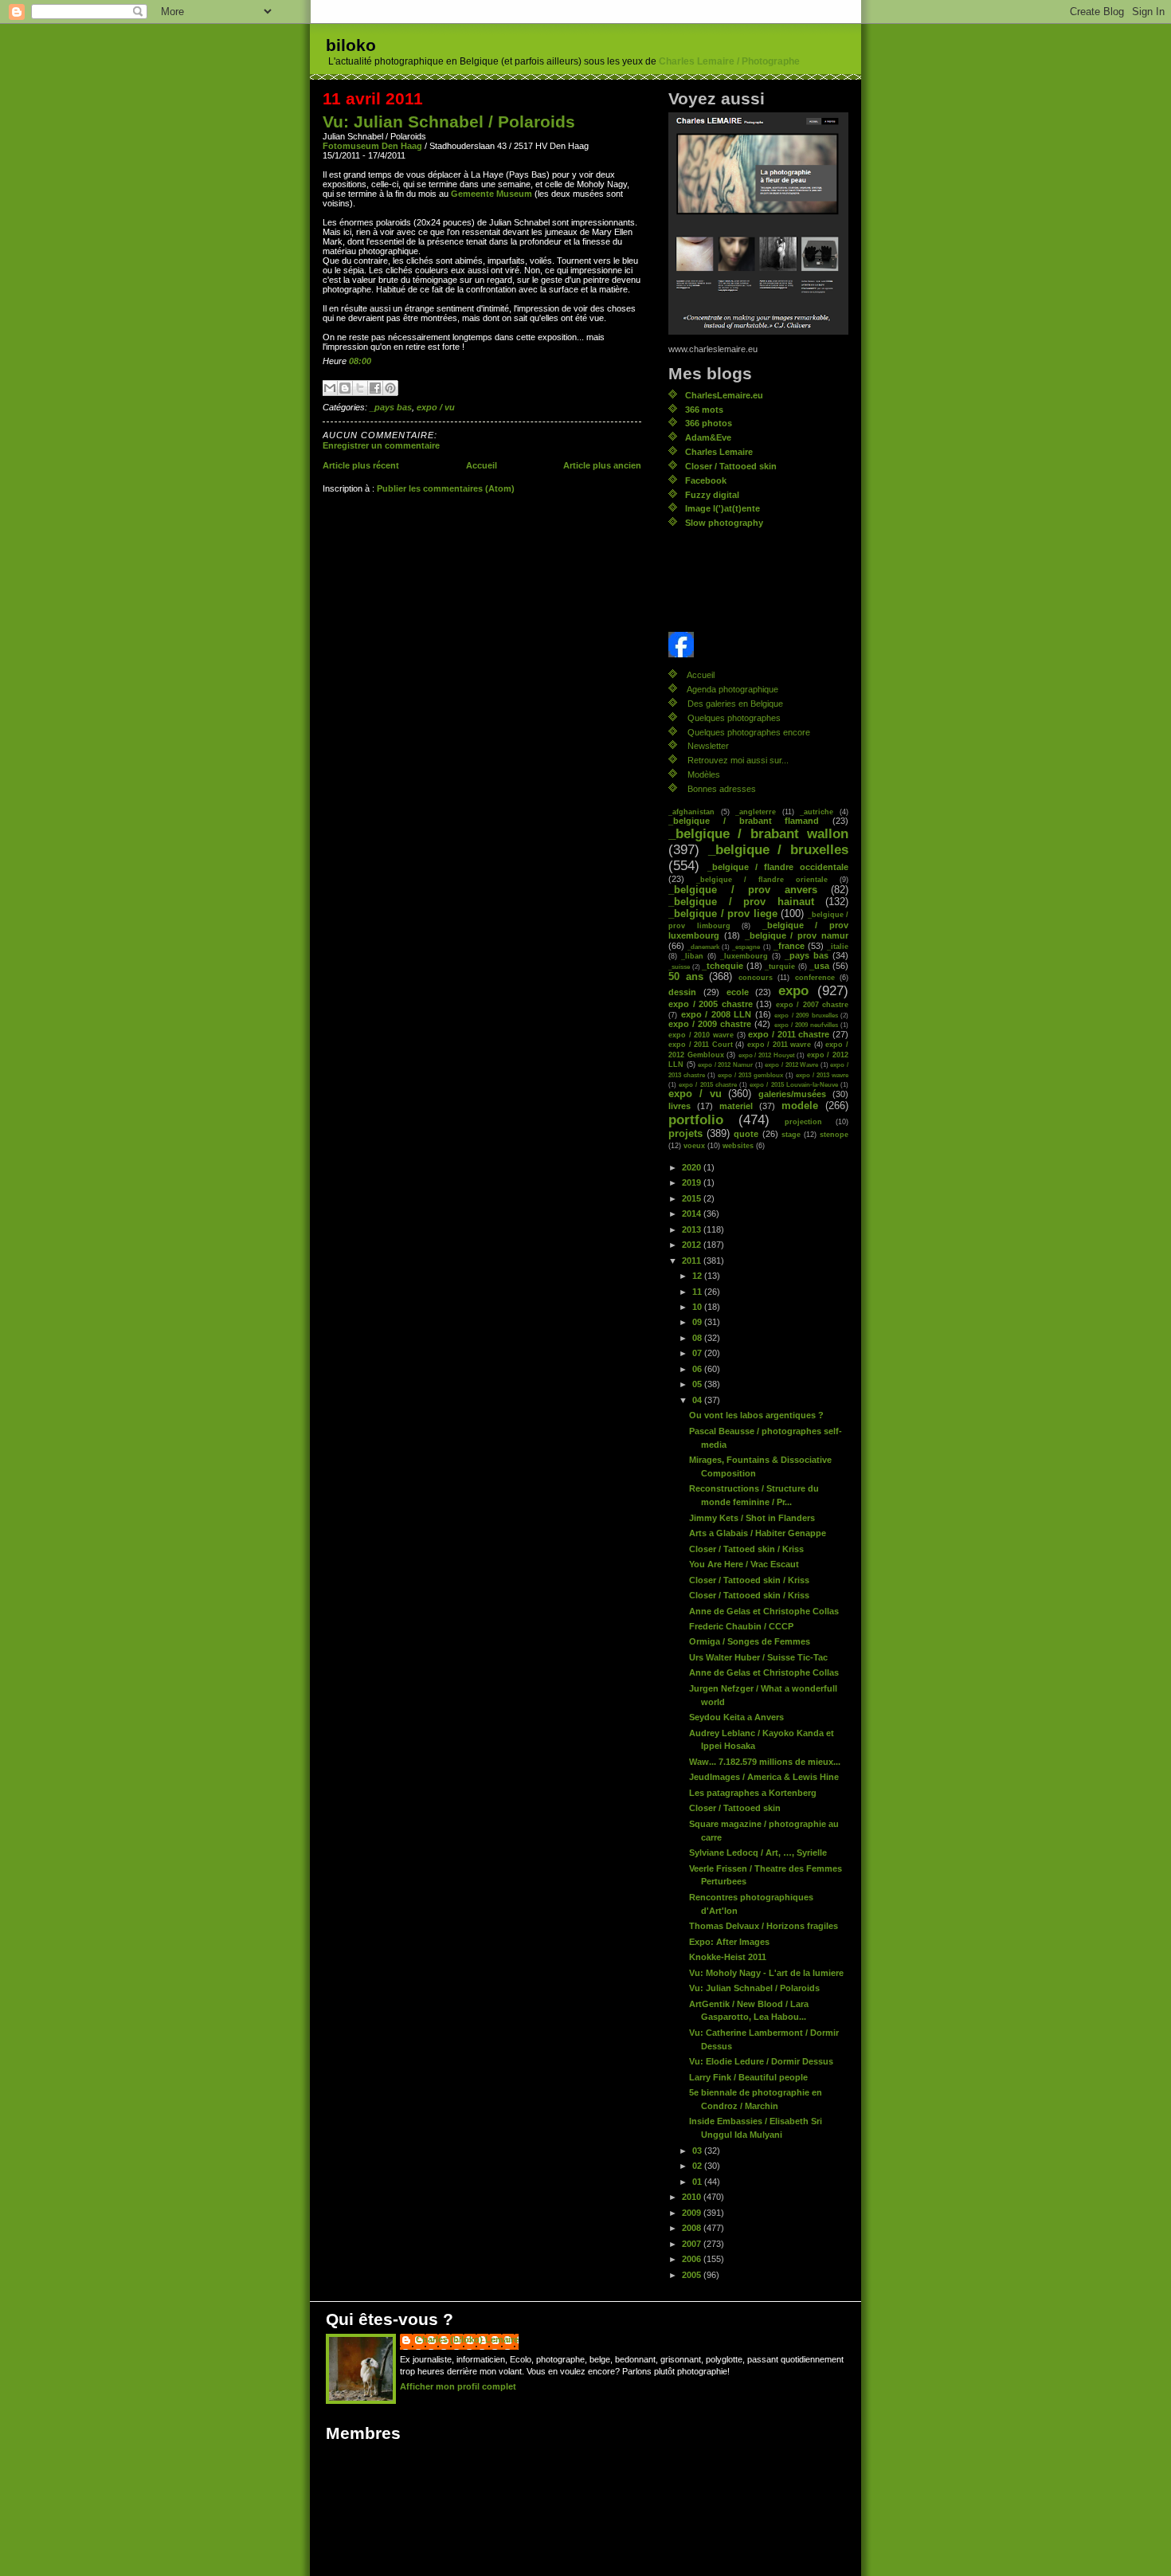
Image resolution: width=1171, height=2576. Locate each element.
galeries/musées (792, 1094)
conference (815, 977)
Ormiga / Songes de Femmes (750, 1641)
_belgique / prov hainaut (741, 902)
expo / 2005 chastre (711, 1004)
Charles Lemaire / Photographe (729, 61)
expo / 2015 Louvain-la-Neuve (794, 1084)
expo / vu (436, 407)
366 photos (709, 423)
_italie (838, 946)
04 (698, 1400)
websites (738, 1145)
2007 (693, 2244)
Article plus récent (361, 465)
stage (791, 1134)
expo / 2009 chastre (710, 1024)
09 (698, 1322)
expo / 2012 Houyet (767, 1055)
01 (698, 2182)
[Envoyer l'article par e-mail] (375, 361)
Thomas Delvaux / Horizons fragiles (764, 1926)
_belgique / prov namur (797, 935)
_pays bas (391, 407)
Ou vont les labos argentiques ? (756, 1415)
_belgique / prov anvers (743, 890)
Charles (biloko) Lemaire (467, 2339)
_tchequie (723, 966)
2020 (693, 1167)
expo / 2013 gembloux (750, 1075)
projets (685, 1134)
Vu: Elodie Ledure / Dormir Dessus (761, 2061)
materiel (736, 1106)
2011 (693, 1261)
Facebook (706, 480)
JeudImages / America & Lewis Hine (764, 1777)
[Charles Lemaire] (758, 645)
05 (698, 1384)
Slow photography (724, 523)
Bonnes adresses (722, 789)
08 (698, 1338)
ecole (738, 992)
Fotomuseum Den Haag (372, 146)
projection (803, 1121)
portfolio (696, 1120)
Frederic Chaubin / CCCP (741, 1626)
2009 (693, 2213)
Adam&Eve (708, 437)
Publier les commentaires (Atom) (446, 488)
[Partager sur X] (360, 388)
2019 (693, 1182)
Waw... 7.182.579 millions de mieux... (765, 1762)
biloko (351, 45)
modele (800, 1106)
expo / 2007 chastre (813, 1004)
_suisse (679, 966)
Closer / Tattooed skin (731, 466)
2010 (693, 2197)
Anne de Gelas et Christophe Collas (764, 1611)
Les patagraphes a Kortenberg (753, 1793)
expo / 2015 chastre (708, 1084)
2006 (693, 2259)
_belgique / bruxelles (778, 850)
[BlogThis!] (345, 388)
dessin (682, 992)
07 (698, 1353)
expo (793, 991)
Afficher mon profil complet (458, 2386)
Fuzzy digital (712, 495)
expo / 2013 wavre (822, 1075)
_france (789, 946)
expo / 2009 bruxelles (806, 1015)
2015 (693, 1198)
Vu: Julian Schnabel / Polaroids (449, 122)
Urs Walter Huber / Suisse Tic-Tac (758, 1657)
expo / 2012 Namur (725, 1065)
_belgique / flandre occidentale (778, 867)
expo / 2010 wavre (701, 1035)
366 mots (704, 410)
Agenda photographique (732, 689)
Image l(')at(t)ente (723, 508)
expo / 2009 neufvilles (806, 1025)
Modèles (704, 774)
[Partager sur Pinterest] (390, 388)
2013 (693, 1229)
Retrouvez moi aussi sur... (738, 760)
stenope (834, 1134)
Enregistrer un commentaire (381, 445)
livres (679, 1106)
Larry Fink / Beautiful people (748, 2077)
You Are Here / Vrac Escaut (744, 1564)
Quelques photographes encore (749, 732)
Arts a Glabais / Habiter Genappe (758, 1533)
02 (698, 2166)
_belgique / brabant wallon (758, 834)
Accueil (482, 465)
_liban (692, 956)
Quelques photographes (734, 718)
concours (756, 977)
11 (698, 1292)
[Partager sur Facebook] (375, 388)
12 (698, 1276)
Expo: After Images (729, 1942)
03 (698, 2151)
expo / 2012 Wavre (791, 1065)
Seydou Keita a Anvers (736, 1717)
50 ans (686, 977)
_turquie (780, 966)
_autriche (817, 812)
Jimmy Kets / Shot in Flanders (752, 1518)
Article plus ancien (602, 465)
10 (698, 1307)
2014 (693, 1214)
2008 (693, 2228)
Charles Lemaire (719, 452)
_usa (819, 966)
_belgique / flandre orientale (762, 879)
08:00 (360, 361)
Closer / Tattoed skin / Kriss (746, 1549)
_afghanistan (691, 812)
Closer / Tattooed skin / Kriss (749, 1580)
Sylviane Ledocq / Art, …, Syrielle (758, 1853)
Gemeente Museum (492, 194)
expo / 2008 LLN (717, 1014)
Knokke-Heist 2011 (728, 1957)
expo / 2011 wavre (779, 1044)
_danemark (703, 947)
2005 (693, 2275)
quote (746, 1134)
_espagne (746, 947)
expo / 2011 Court (701, 1044)
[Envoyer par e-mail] (330, 388)
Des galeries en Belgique (735, 704)
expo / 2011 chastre (789, 1034)
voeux (694, 1145)
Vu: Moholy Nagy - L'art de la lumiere (766, 1973)
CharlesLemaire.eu (724, 395)
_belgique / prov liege (723, 914)
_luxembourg (744, 956)
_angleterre (756, 812)
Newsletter (708, 746)
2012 (693, 1245)
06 (698, 1369)
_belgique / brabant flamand (744, 821)
